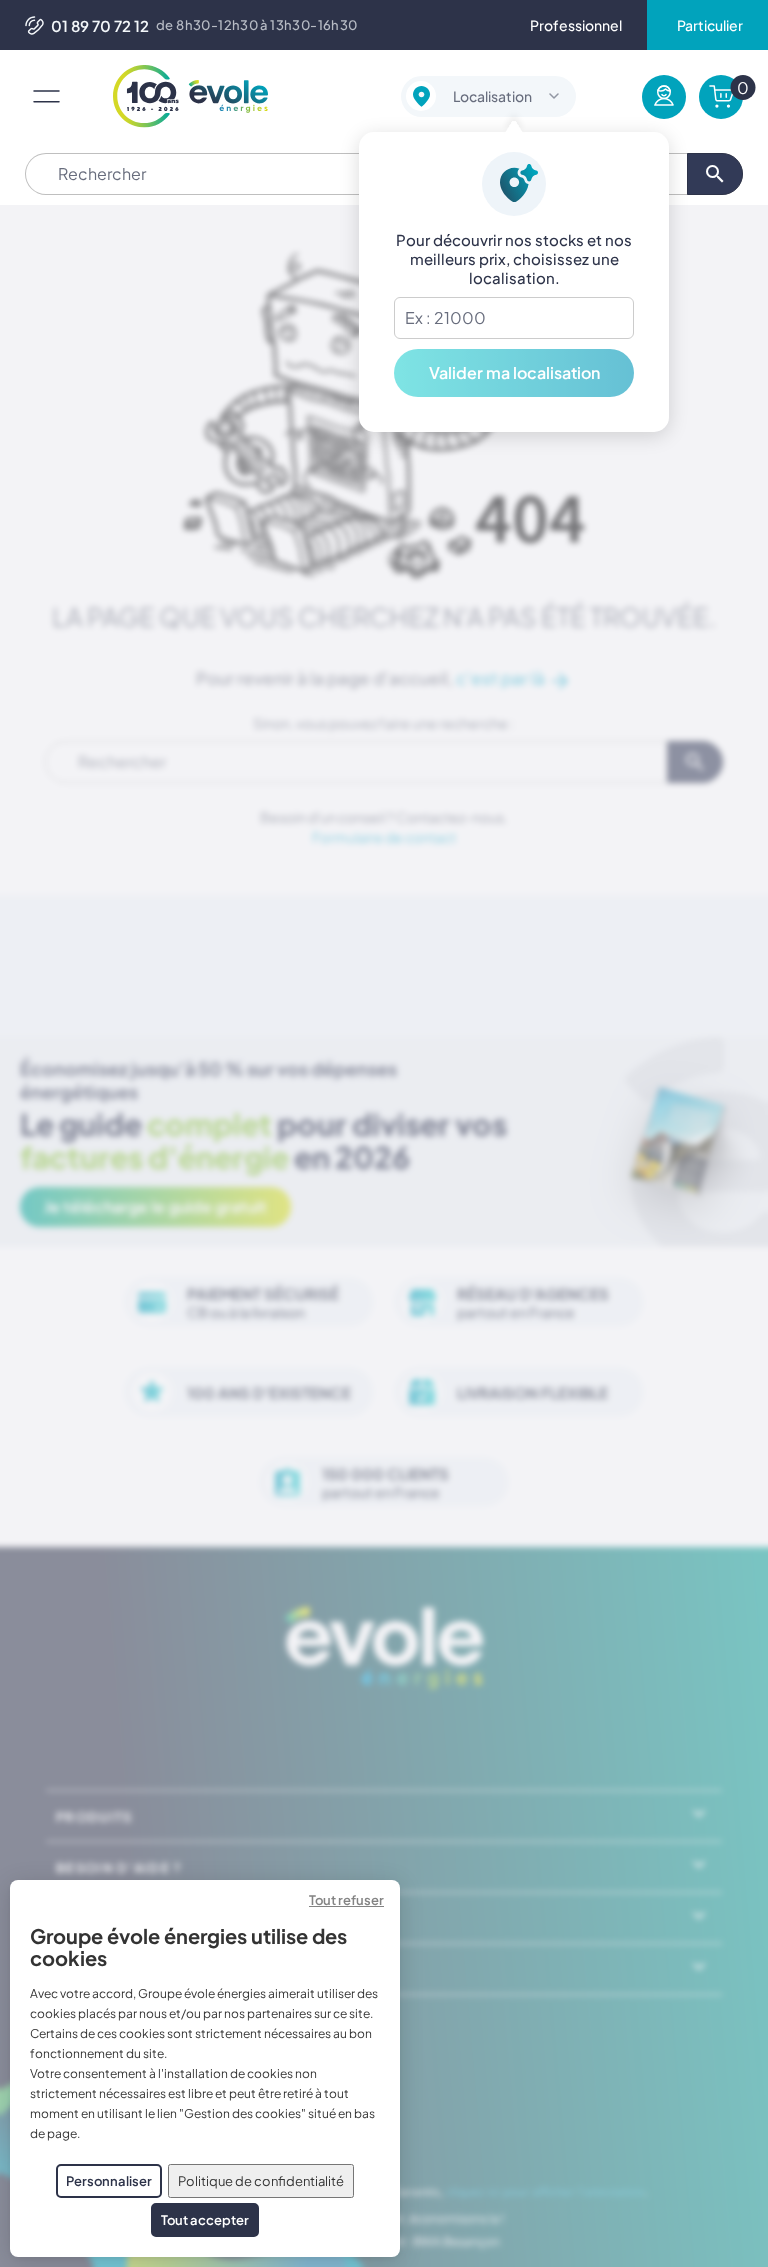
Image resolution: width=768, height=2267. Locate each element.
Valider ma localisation (514, 372)
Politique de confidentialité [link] (261, 2181)
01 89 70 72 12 (100, 25)
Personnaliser (109, 2181)
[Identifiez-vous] (664, 97)
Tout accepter (205, 2220)
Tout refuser (346, 1900)
